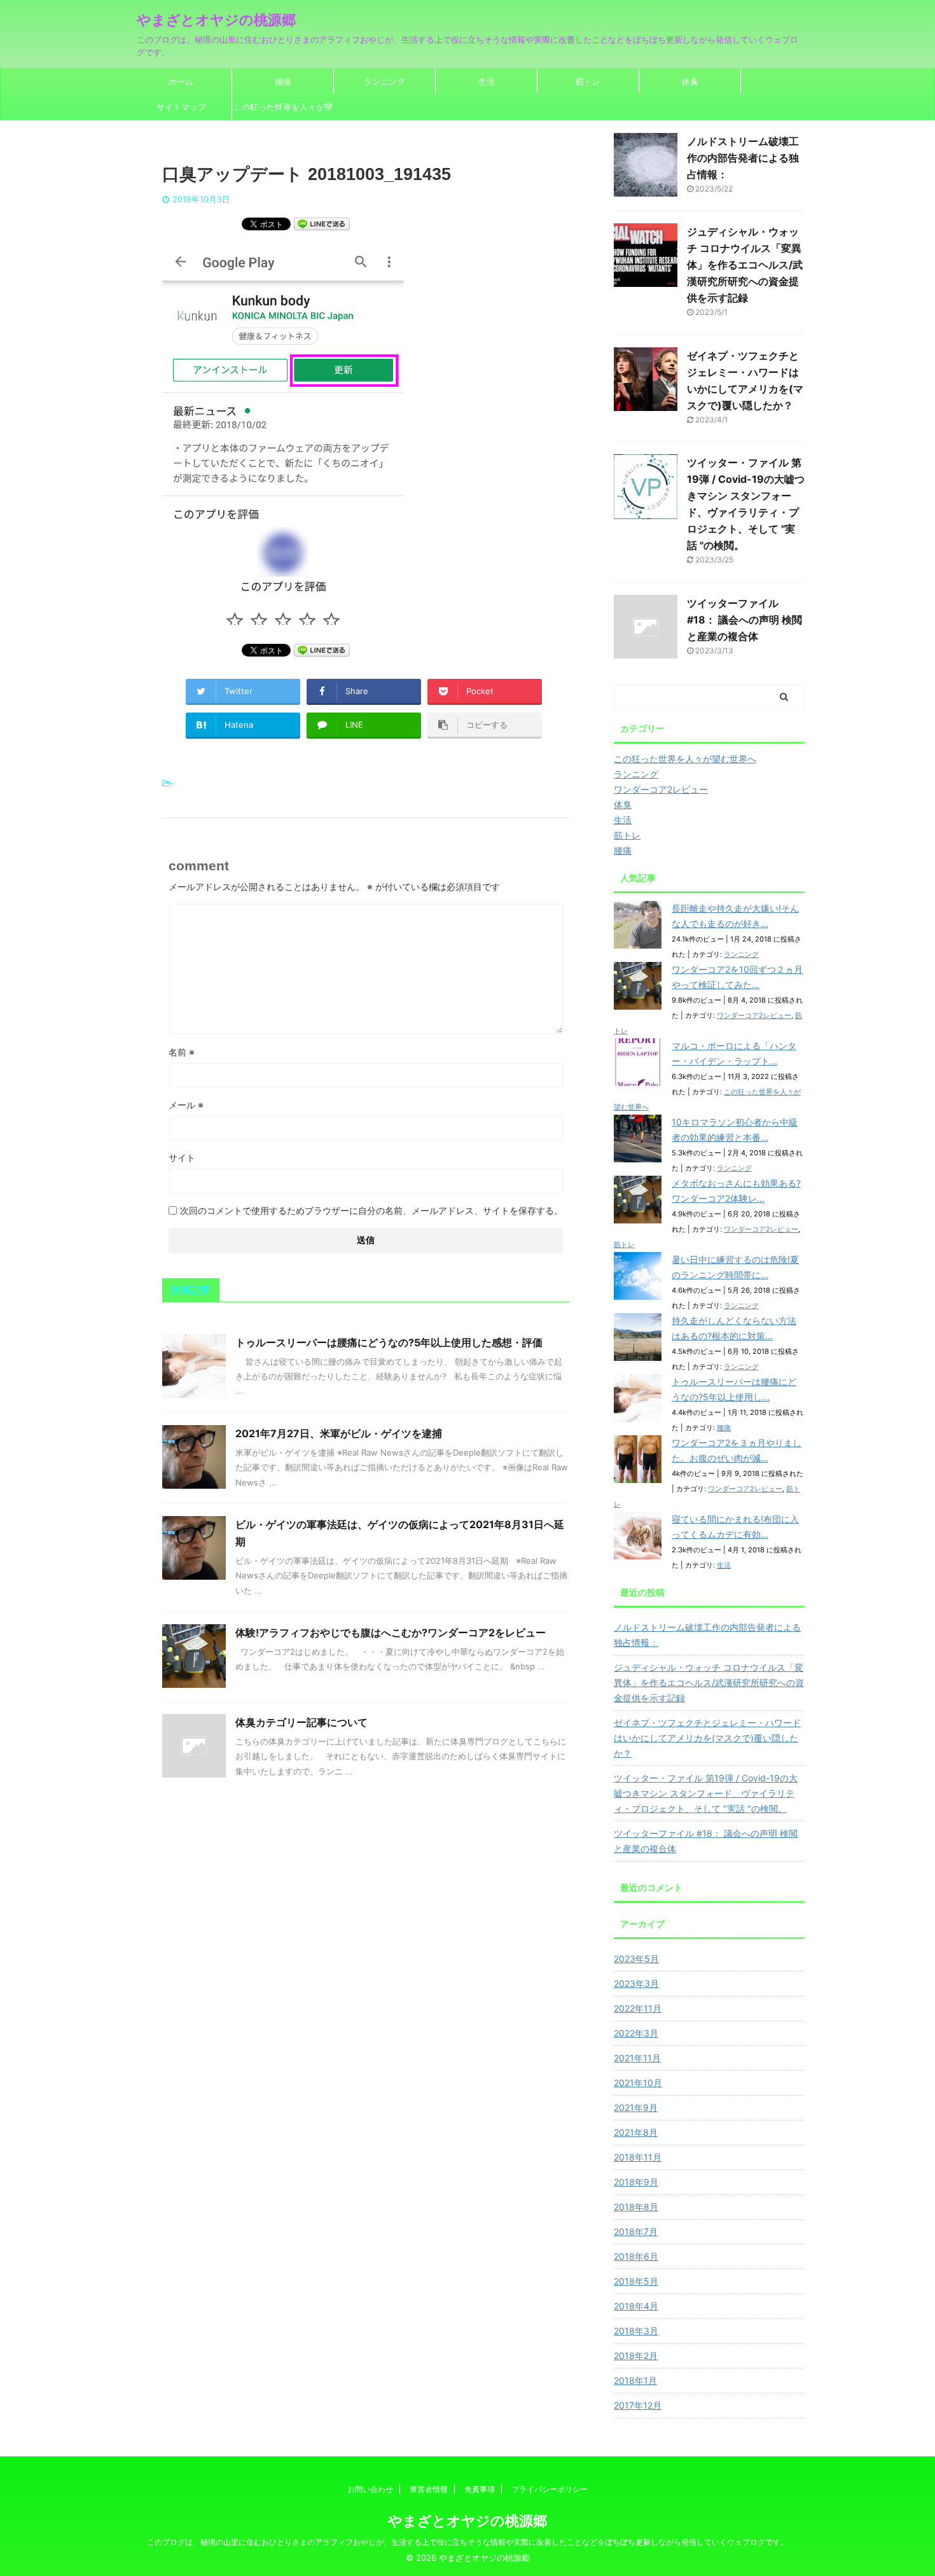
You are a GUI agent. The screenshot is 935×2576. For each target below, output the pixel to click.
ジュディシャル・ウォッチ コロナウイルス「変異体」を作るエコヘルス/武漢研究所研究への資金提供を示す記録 (745, 265)
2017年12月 (638, 2405)
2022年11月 (638, 2008)
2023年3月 (636, 1983)
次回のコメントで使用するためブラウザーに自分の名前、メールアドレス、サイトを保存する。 (371, 1210)
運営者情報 (429, 2489)
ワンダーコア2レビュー (754, 1015)
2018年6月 (636, 2256)
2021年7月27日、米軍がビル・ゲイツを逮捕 (339, 1433)
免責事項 (480, 2489)
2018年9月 (636, 2182)
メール (186, 1105)
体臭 (690, 81)
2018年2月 (636, 2356)
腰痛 (283, 81)
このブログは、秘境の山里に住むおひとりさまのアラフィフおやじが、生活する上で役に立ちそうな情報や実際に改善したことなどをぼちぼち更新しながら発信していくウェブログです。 (468, 2542)
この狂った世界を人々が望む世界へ (283, 111)
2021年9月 (636, 2107)
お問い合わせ (370, 2489)
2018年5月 (636, 2281)
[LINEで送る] (322, 223)
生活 (487, 81)
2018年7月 (636, 2231)
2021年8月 (636, 2132)
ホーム (181, 81)
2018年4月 (636, 2306)
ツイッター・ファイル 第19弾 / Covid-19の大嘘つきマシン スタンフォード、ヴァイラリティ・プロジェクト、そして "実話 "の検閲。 (706, 1793)
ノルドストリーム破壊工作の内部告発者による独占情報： (743, 158)
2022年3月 (636, 2033)
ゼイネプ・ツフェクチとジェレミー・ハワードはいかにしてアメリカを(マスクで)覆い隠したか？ (707, 1738)
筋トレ (588, 81)
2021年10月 (638, 2083)
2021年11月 (637, 2058)
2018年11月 (638, 2157)
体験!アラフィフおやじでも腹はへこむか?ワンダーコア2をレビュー (391, 1633)
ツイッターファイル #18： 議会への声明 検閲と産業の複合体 (745, 620)
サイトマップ (181, 107)
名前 (182, 1052)
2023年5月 (636, 1959)
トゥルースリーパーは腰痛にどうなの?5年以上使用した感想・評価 (389, 1342)
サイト (182, 1158)
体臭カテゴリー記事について (301, 1722)
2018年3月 (636, 2331)
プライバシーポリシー (550, 2489)
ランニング (384, 81)
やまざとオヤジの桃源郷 (216, 20)
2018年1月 (635, 2380)
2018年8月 (636, 2207)
